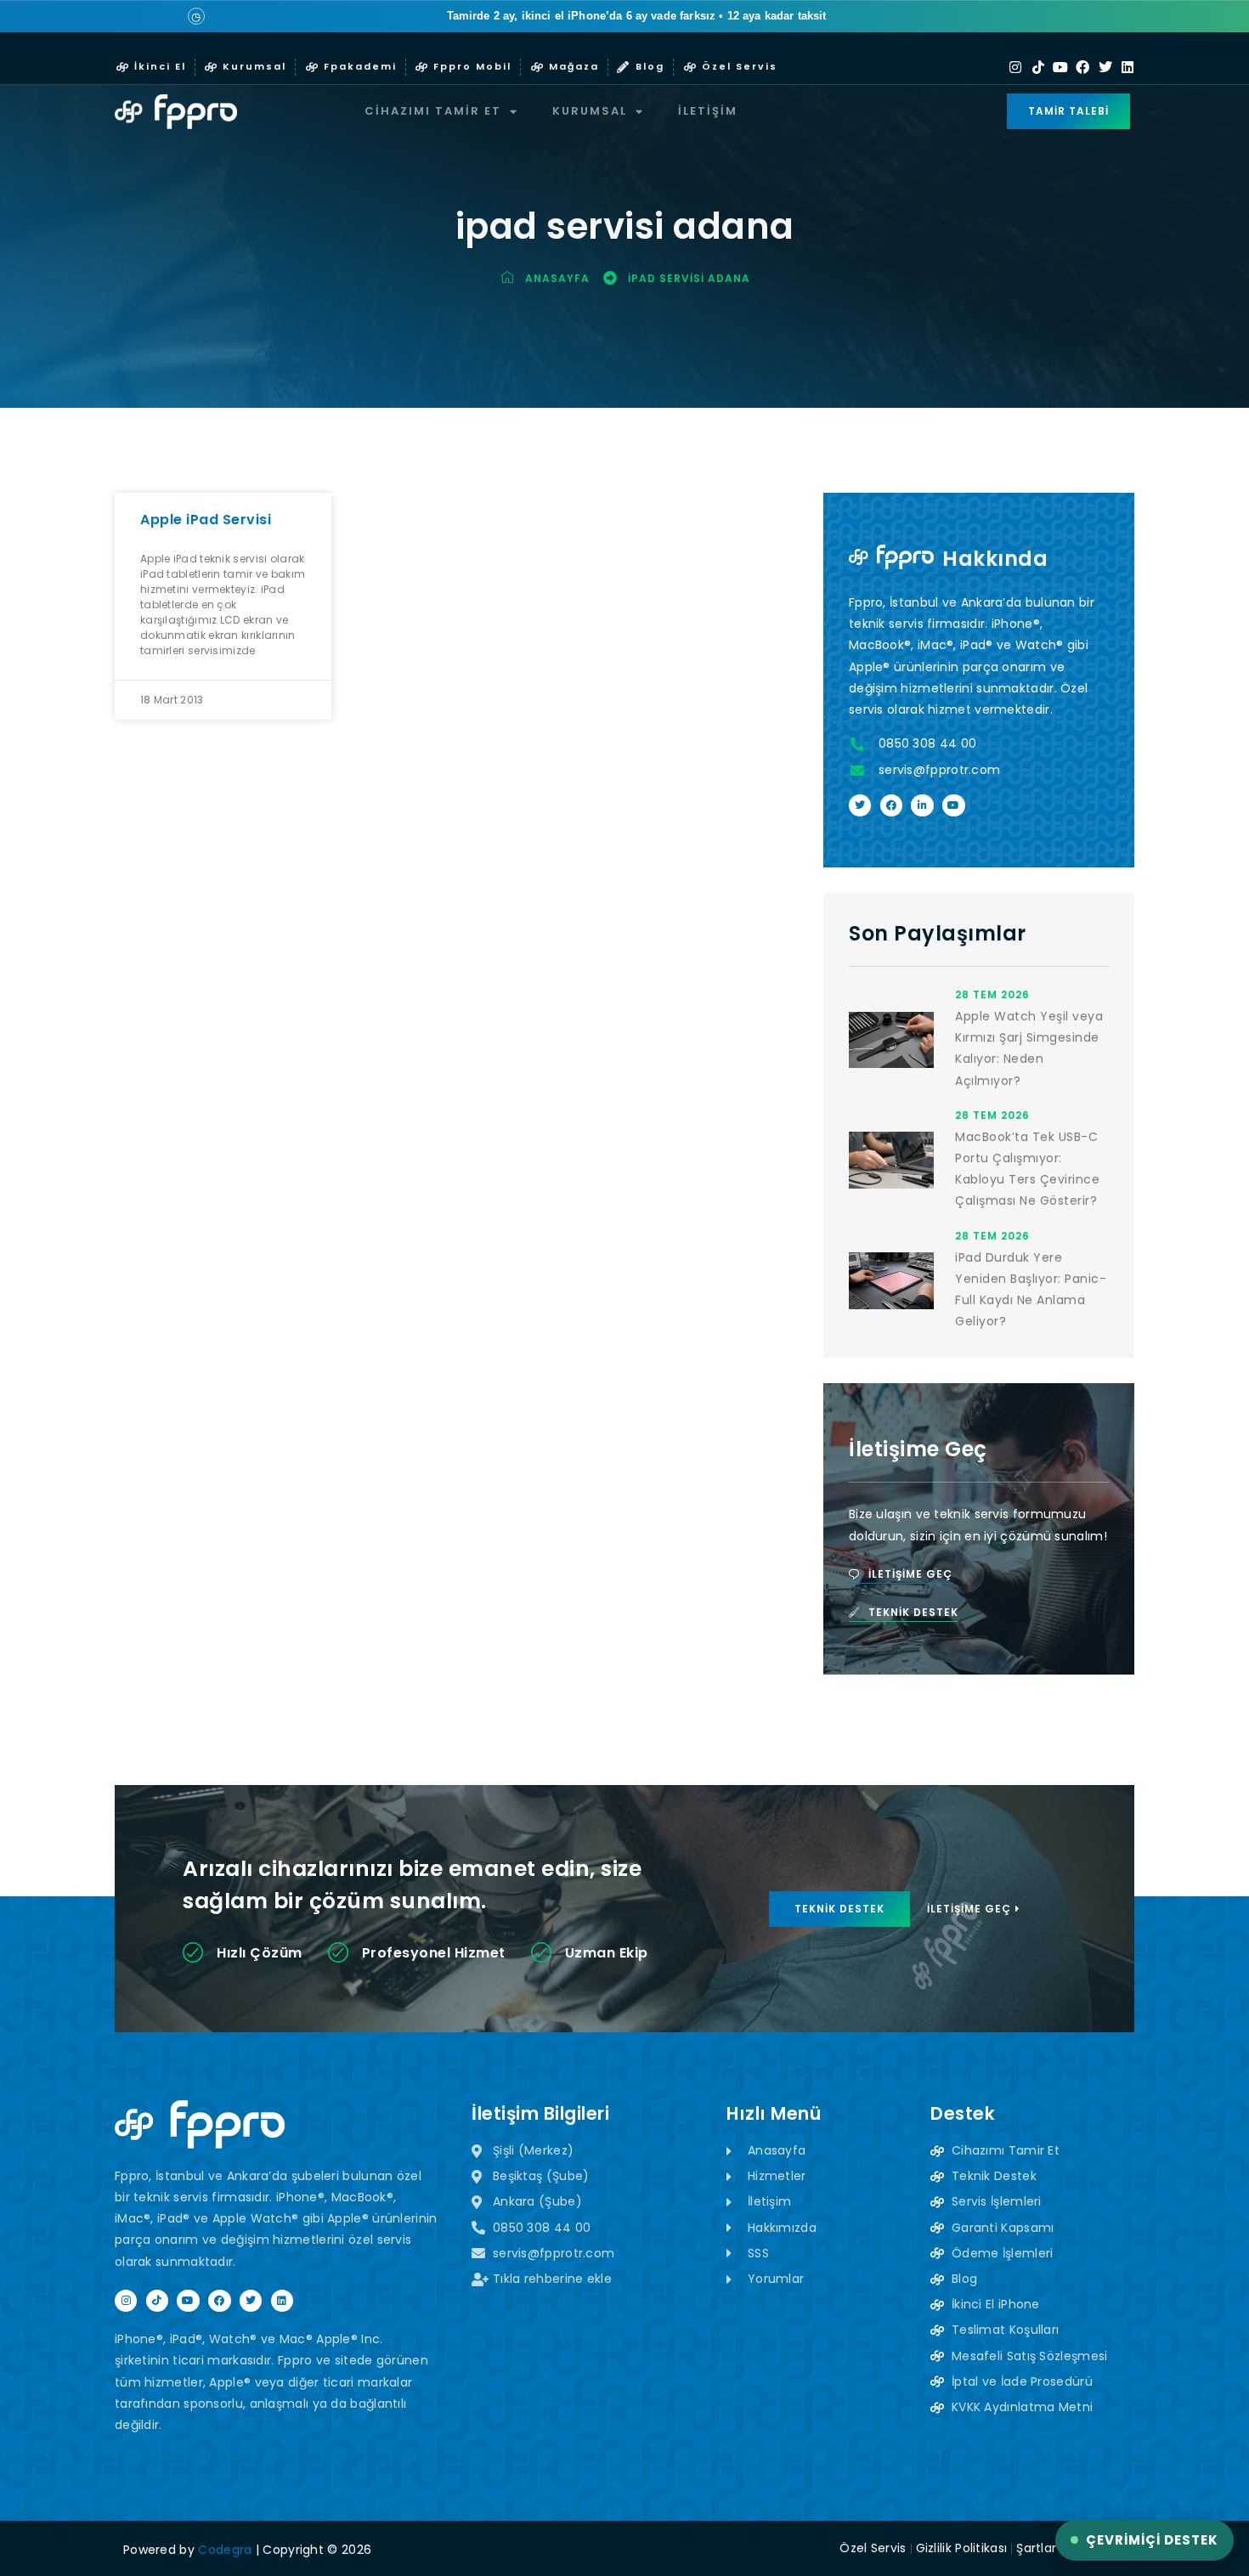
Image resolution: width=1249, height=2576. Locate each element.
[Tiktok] (1038, 67)
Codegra (225, 2550)
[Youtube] (1060, 67)
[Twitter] (1105, 67)
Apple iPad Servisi (206, 520)
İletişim (708, 111)
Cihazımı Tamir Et (433, 111)
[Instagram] (1015, 67)
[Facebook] (1082, 67)
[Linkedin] (1127, 67)
